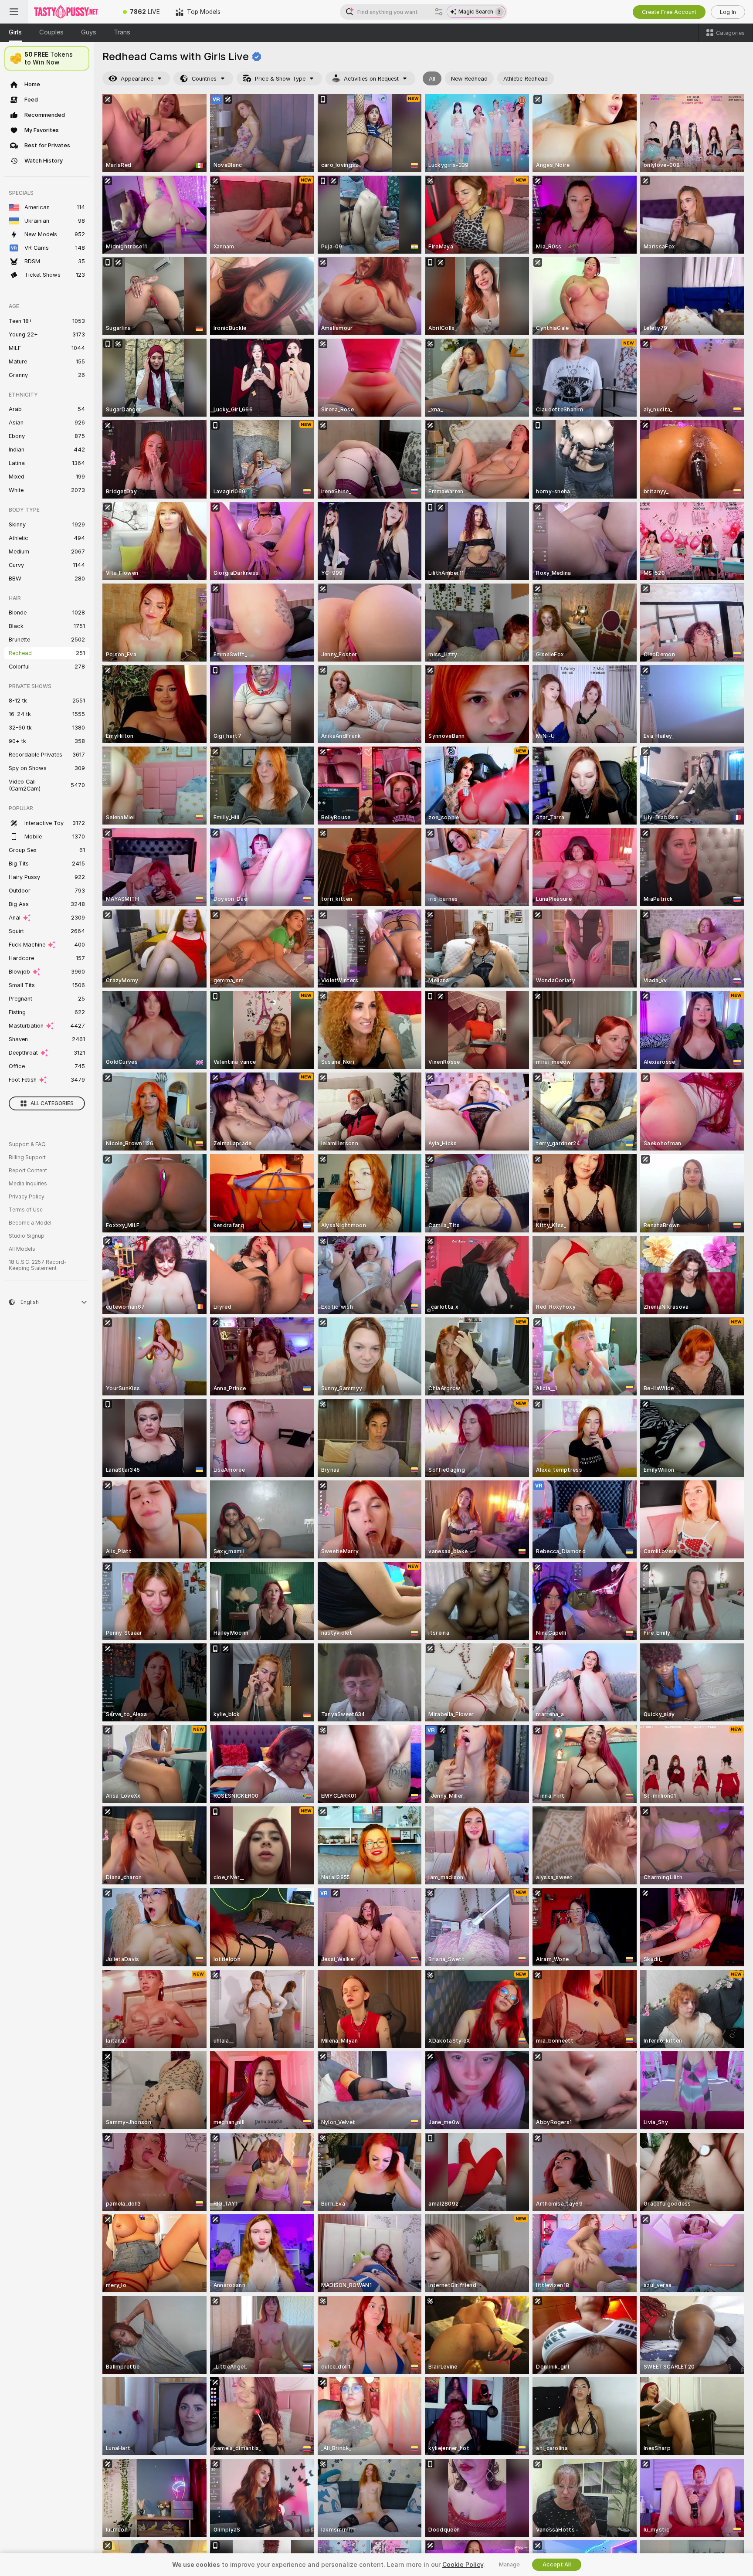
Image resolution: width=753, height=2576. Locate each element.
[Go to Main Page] (71, 12)
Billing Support (27, 1157)
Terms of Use (26, 1210)
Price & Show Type (280, 79)
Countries (204, 79)
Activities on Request (371, 79)
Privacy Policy (27, 1197)
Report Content (28, 1171)
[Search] (439, 12)
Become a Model (30, 1223)
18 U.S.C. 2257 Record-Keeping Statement (38, 1265)
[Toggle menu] (14, 12)
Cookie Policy (463, 2565)
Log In (728, 12)
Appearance (137, 79)
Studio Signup (27, 1236)
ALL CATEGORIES (52, 1103)
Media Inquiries (28, 1184)
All (432, 79)
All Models (22, 1249)
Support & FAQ (27, 1144)
